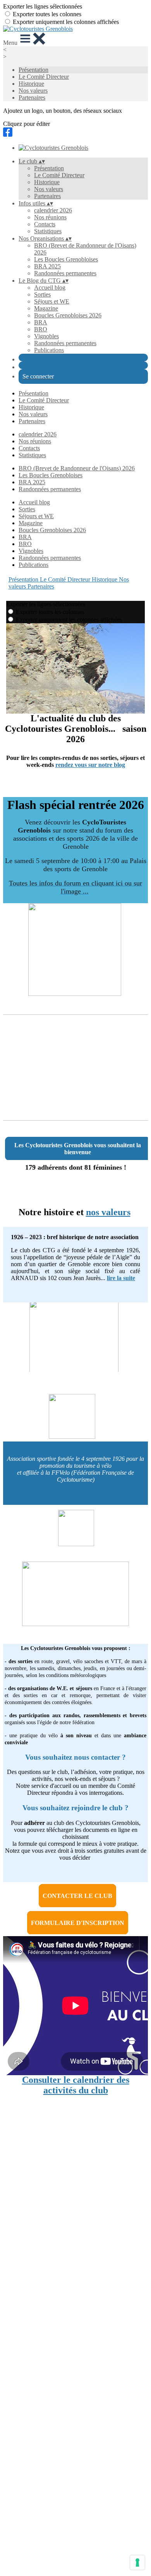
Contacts (45, 224)
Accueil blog (50, 287)
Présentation (33, 70)
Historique (31, 84)
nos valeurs (108, 1212)
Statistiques (48, 231)
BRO (41, 329)
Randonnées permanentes (65, 273)
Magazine (46, 308)
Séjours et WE (52, 301)
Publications (49, 350)
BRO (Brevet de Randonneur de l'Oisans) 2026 (77, 468)
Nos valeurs (33, 91)
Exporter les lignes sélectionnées (43, 6)
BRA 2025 (47, 266)
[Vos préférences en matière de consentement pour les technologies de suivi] (137, 2562)
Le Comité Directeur (44, 77)
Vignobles (46, 336)
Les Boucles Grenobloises (66, 259)
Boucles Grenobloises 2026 (68, 315)
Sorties (42, 294)
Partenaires (32, 98)
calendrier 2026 (53, 210)
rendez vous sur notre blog (90, 765)
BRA (41, 322)
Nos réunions (50, 217)
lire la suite (121, 1278)
